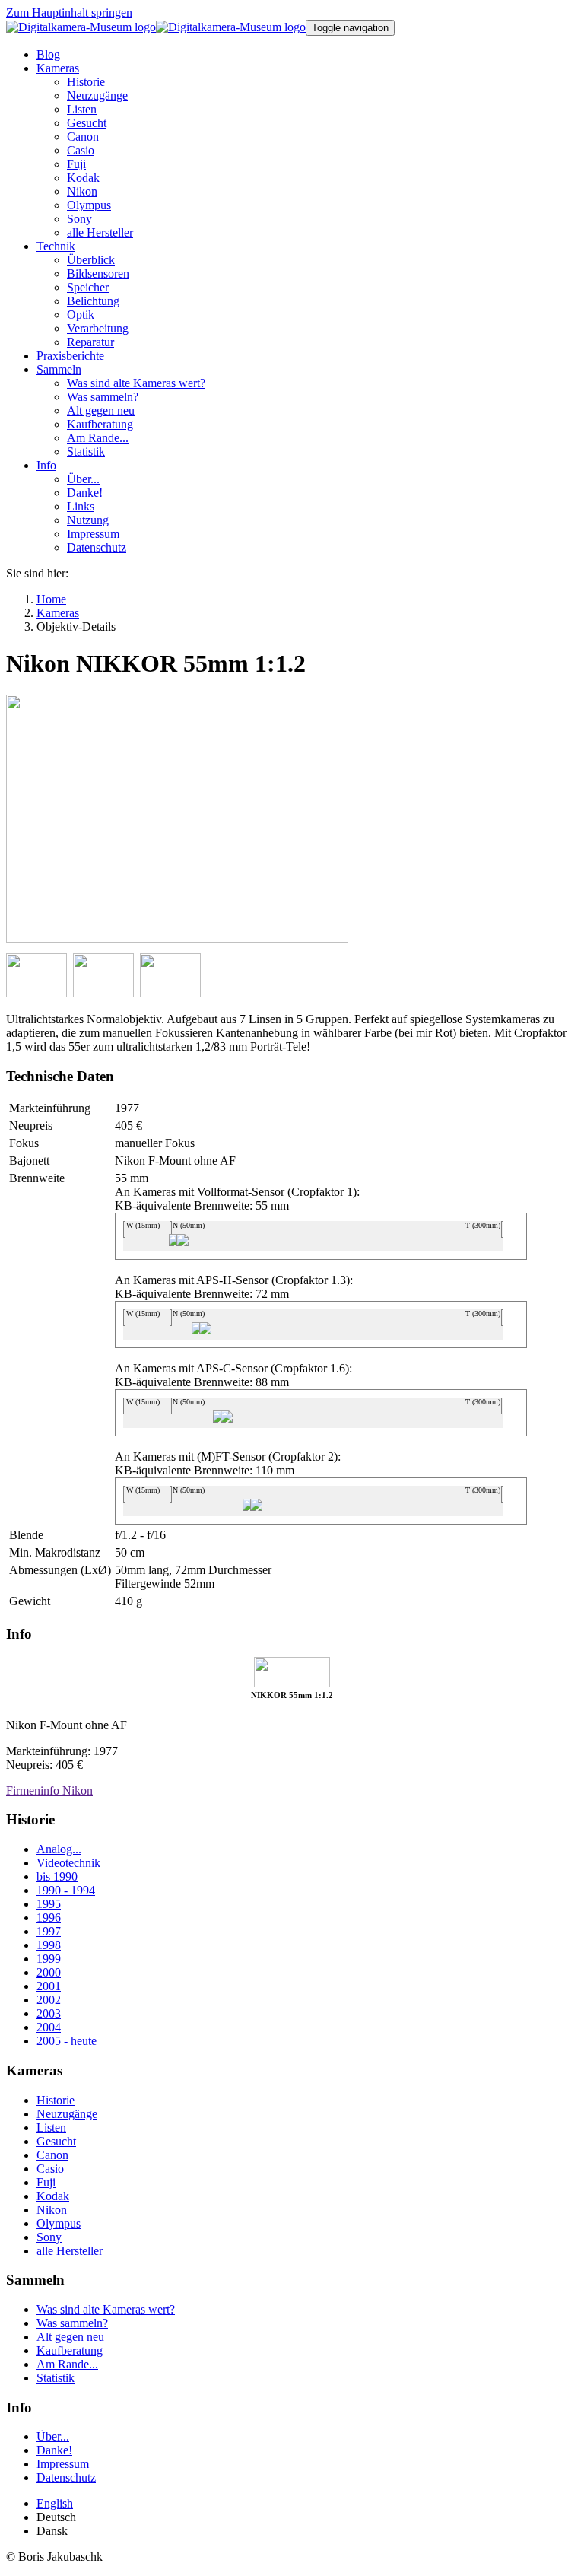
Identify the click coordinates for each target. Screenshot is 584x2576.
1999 (49, 1959)
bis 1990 (57, 1876)
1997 (49, 1931)
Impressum (63, 2464)
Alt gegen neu (70, 2337)
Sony (49, 2237)
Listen (51, 2128)
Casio (50, 2169)
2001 (49, 1986)
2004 (49, 2027)
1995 (49, 1904)
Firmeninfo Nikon (49, 1790)
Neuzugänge (67, 2114)
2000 (49, 1972)
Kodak (53, 2196)
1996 (49, 1918)
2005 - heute (67, 2041)
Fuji (46, 2182)
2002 (49, 2000)
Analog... (59, 1849)
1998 (49, 1945)
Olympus (59, 2223)
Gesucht (56, 2141)
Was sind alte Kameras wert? (106, 2309)
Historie (56, 2100)
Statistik (56, 2378)
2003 (49, 2013)
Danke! (54, 2450)
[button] (58, 68)
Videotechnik (68, 1863)
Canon (52, 2155)
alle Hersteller (70, 2251)
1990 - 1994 (66, 1890)
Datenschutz (66, 2477)
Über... (53, 2436)
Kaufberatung (70, 2350)
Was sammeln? (72, 2323)
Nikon (52, 2210)
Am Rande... (67, 2364)
